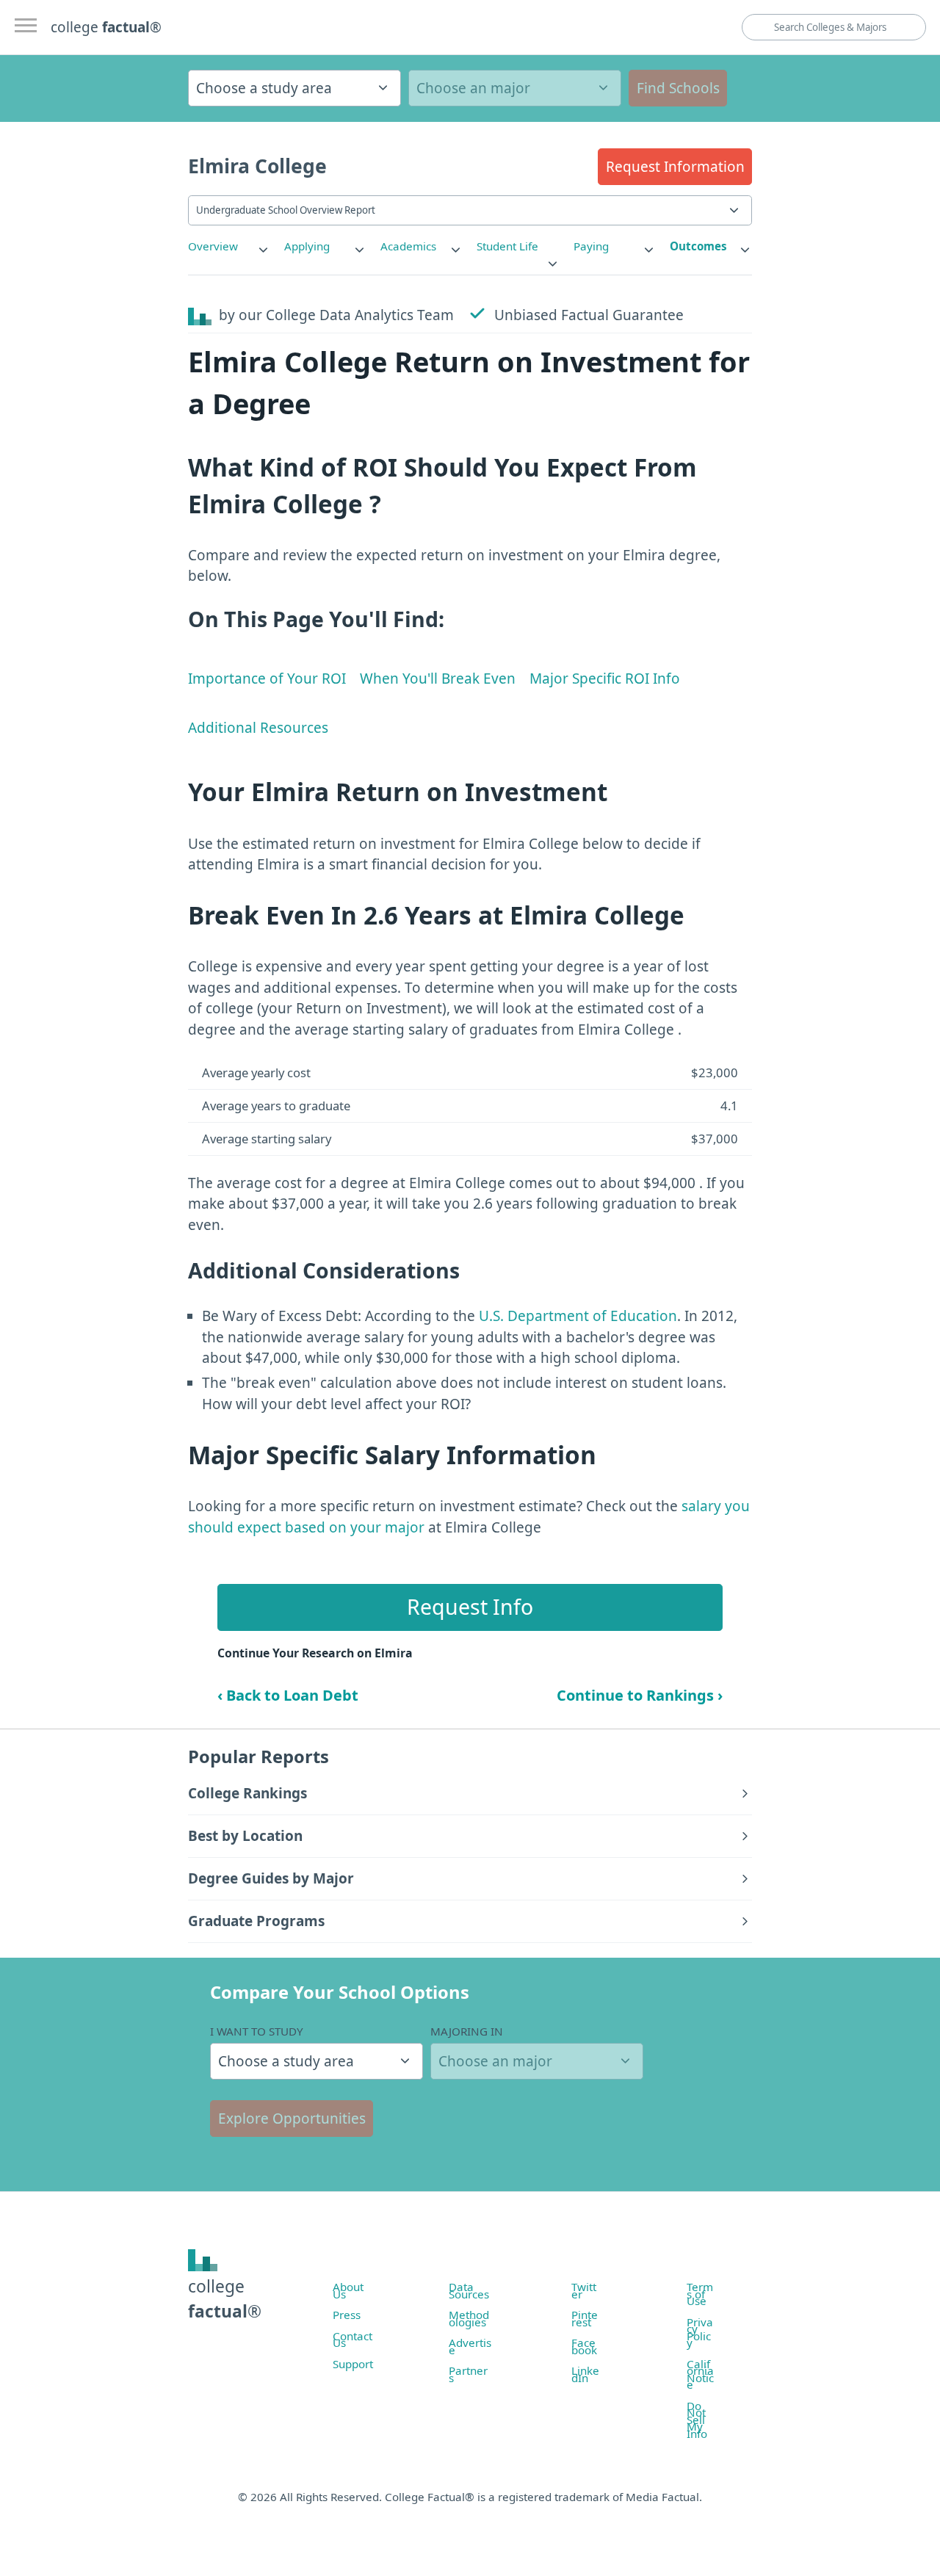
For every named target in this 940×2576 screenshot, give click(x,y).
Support (353, 2364)
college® (225, 2299)
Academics (408, 246)
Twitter (584, 2290)
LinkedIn (585, 2374)
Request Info (470, 1607)
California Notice (700, 2374)
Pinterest (585, 2318)
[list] (229, 246)
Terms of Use (700, 2294)
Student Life (507, 246)
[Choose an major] (515, 88)
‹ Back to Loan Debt (288, 1695)
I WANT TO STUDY (257, 2031)
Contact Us (352, 2340)
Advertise (470, 2346)
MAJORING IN (467, 2031)
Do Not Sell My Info (697, 2420)
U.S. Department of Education (578, 1316)
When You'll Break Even (438, 679)
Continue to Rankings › (640, 1695)
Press (347, 2315)
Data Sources (469, 2290)
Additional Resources (258, 728)
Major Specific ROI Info (605, 679)
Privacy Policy (700, 2333)
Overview (213, 246)
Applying (307, 246)
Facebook (584, 2346)
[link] (229, 246)
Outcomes (698, 246)
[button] (675, 167)
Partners (468, 2374)
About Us (348, 2290)
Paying (591, 246)
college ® (106, 27)
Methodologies (469, 2318)
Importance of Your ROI (267, 679)
